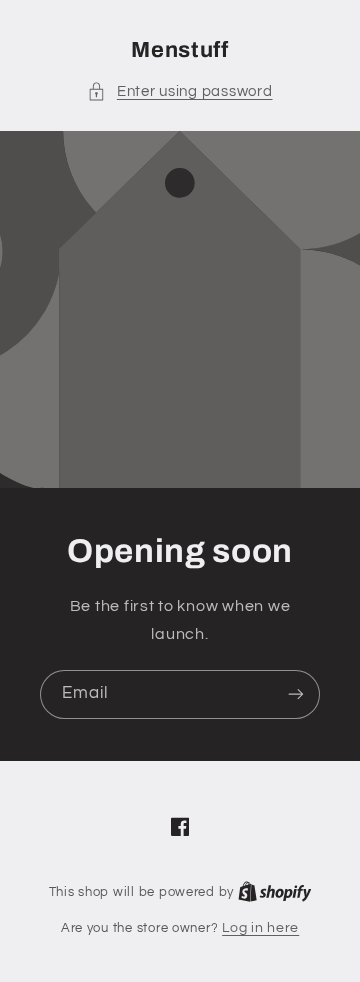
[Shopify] (275, 892)
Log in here (260, 928)
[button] (179, 92)
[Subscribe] (296, 694)
